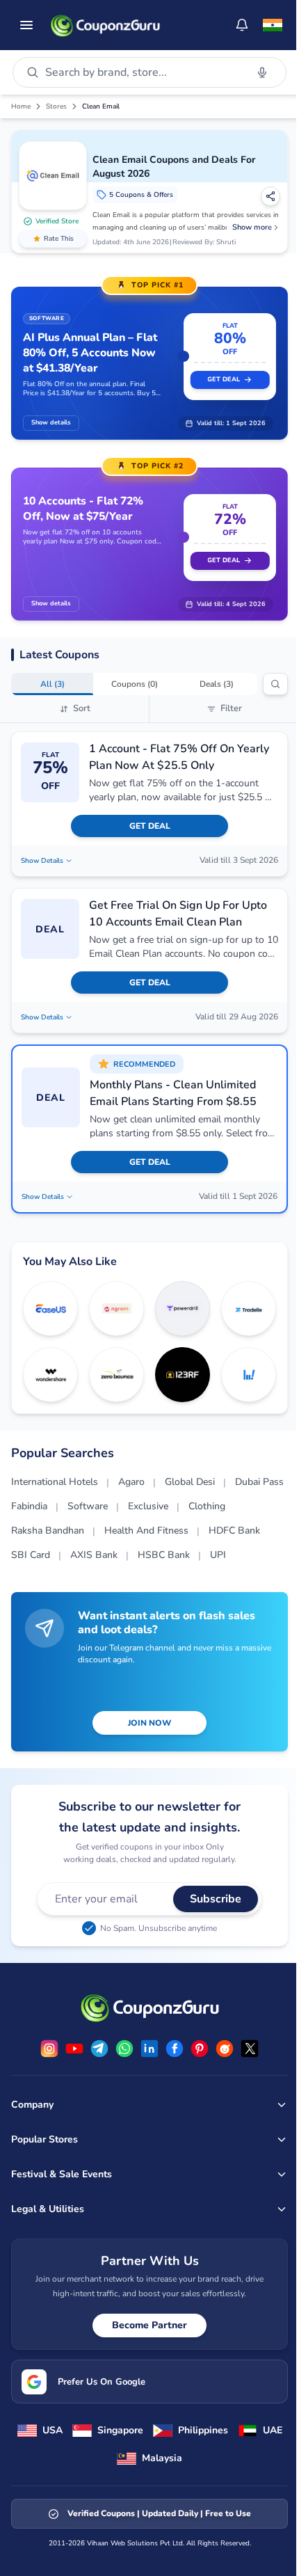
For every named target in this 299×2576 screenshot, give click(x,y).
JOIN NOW (149, 1723)
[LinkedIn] (149, 2049)
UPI (218, 1555)
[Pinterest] (200, 2049)
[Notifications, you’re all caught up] (242, 25)
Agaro (131, 1482)
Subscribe (216, 1899)
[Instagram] (49, 2049)
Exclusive (148, 1506)
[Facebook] (175, 2049)
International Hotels (55, 1482)
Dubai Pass (259, 1482)
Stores (56, 106)
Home (21, 106)
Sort (82, 708)
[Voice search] (262, 72)
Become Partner (149, 2325)
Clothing (207, 1506)
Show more (252, 227)
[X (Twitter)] (250, 2049)
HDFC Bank (234, 1531)
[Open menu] (26, 25)
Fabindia (29, 1506)
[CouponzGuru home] (105, 25)
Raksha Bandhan (48, 1531)
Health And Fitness (146, 1531)
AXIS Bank (94, 1555)
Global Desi (190, 1482)
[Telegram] (99, 2049)
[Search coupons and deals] (275, 684)
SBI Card (31, 1555)
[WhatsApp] (124, 2049)
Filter (231, 708)
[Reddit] (225, 2049)
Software (88, 1506)
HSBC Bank (164, 1555)
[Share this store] (270, 196)
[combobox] (143, 72)
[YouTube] (74, 2049)
